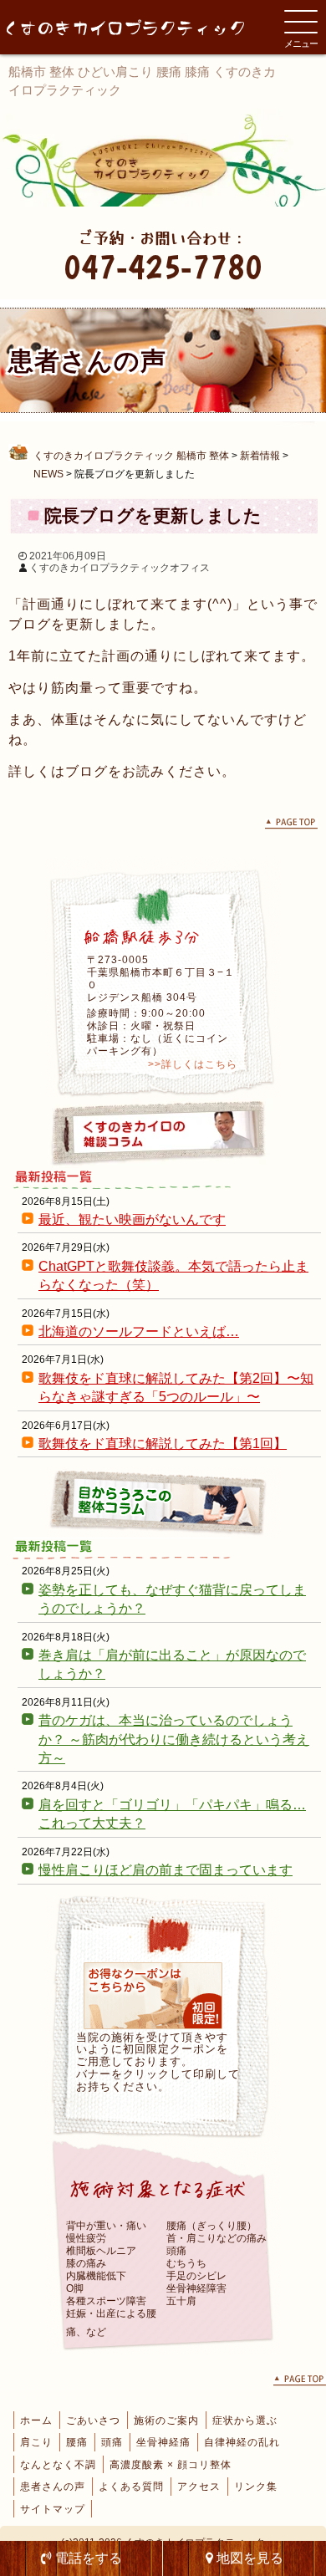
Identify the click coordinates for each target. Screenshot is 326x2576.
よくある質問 (131, 2487)
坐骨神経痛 (163, 2442)
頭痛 (112, 2442)
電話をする (87, 2558)
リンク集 (256, 2487)
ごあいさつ (93, 2420)
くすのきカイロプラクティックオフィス (120, 568)
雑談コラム (163, 1133)
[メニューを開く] (301, 22)
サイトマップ (53, 2509)
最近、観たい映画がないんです (132, 1219)
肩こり (36, 2442)
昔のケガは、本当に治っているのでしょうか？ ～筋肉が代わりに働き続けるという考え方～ (174, 1739)
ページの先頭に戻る (291, 824)
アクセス (199, 2487)
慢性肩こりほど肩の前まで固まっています (166, 1870)
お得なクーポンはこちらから (153, 1996)
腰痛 (77, 2442)
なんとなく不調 (58, 2465)
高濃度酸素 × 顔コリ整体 (171, 2465)
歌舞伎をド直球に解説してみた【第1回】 (163, 1444)
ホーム (36, 2420)
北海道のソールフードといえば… (139, 1331)
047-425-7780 (163, 266)
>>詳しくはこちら (193, 1064)
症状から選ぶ (245, 2420)
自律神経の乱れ (242, 2442)
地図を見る (248, 2558)
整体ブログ (163, 1502)
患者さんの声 (53, 2487)
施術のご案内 (166, 2420)
